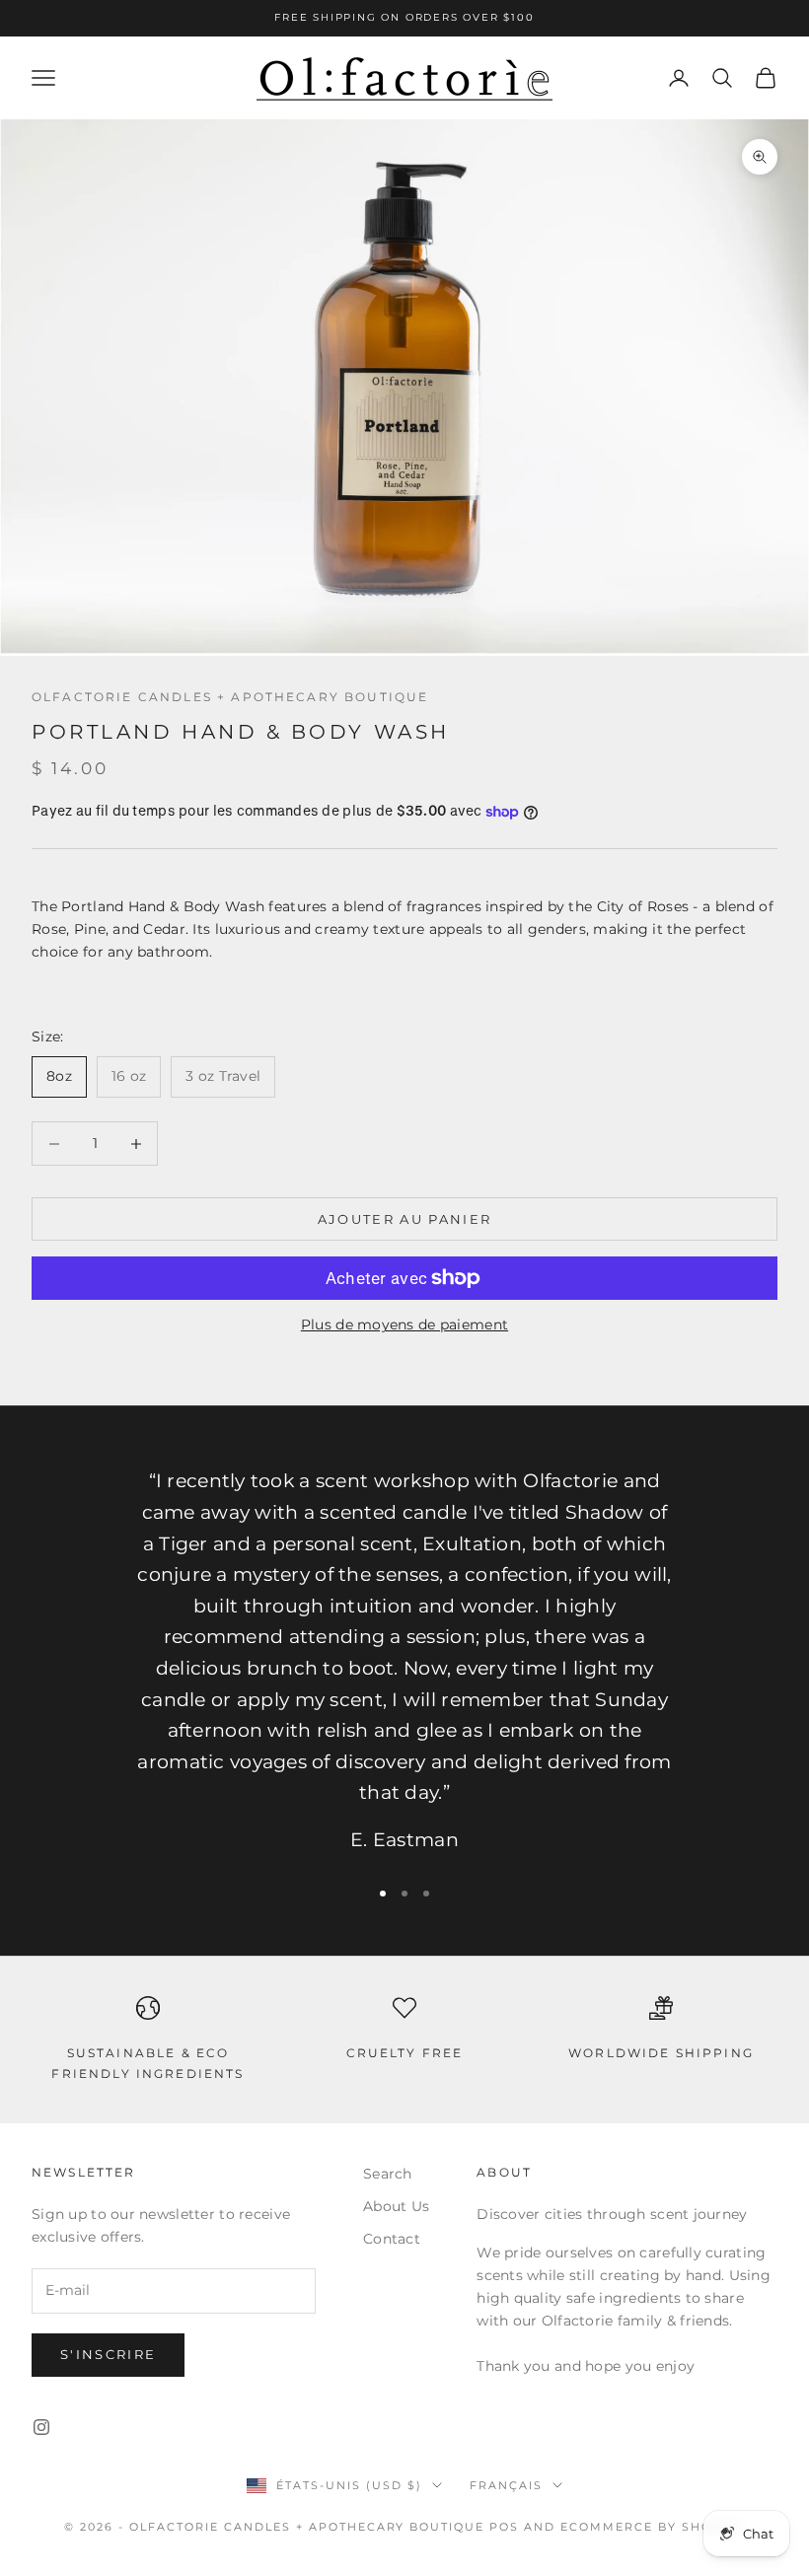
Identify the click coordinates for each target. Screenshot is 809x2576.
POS (504, 2527)
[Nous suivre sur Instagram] (41, 2427)
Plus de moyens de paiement (404, 1324)
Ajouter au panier (405, 1219)
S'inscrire (108, 2354)
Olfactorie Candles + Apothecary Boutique (230, 697)
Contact (392, 2239)
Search (388, 2174)
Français (506, 2485)
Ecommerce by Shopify (653, 2527)
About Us (396, 2206)
